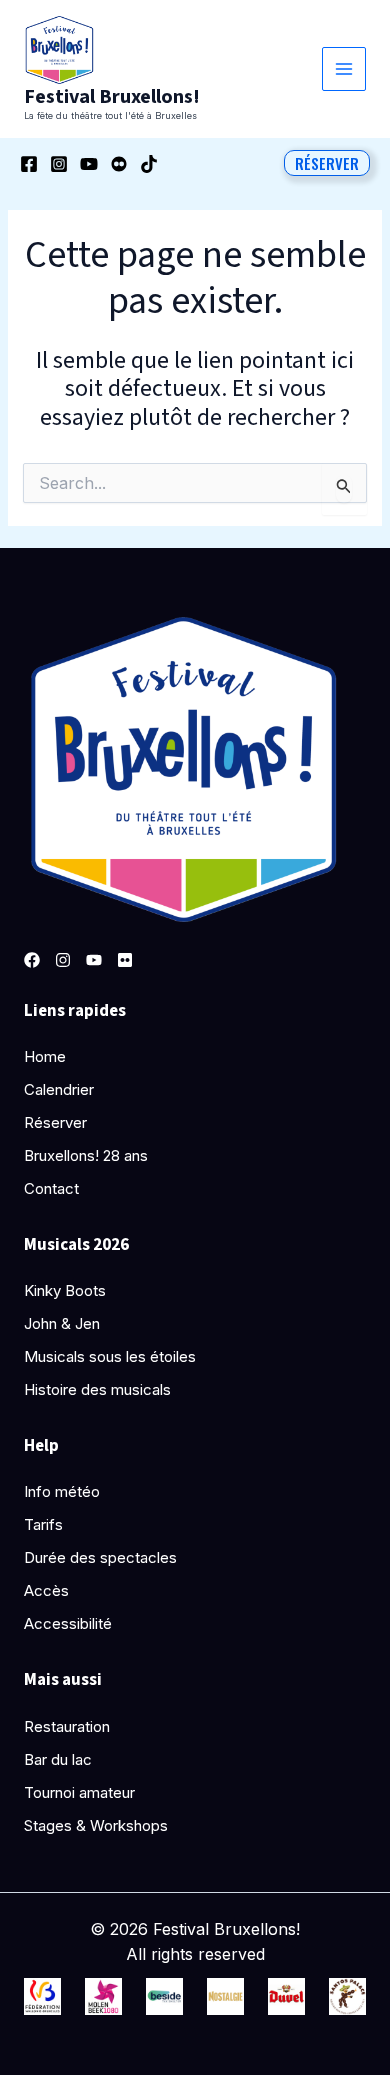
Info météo (62, 1491)
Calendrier (59, 1089)
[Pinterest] (125, 960)
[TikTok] (149, 164)
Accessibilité (68, 1623)
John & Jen (62, 1323)
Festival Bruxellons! (112, 97)
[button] (327, 163)
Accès (46, 1590)
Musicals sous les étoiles (110, 1356)
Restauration (67, 1726)
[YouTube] (89, 164)
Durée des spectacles (100, 1557)
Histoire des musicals (97, 1389)
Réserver (55, 1122)
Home (45, 1056)
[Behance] (119, 164)
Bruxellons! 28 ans (86, 1155)
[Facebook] (29, 164)
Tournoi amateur (79, 1792)
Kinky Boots (65, 1290)
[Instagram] (59, 164)
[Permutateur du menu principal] (344, 69)
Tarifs (43, 1524)
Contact (51, 1188)
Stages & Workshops (96, 1825)
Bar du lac (58, 1759)
